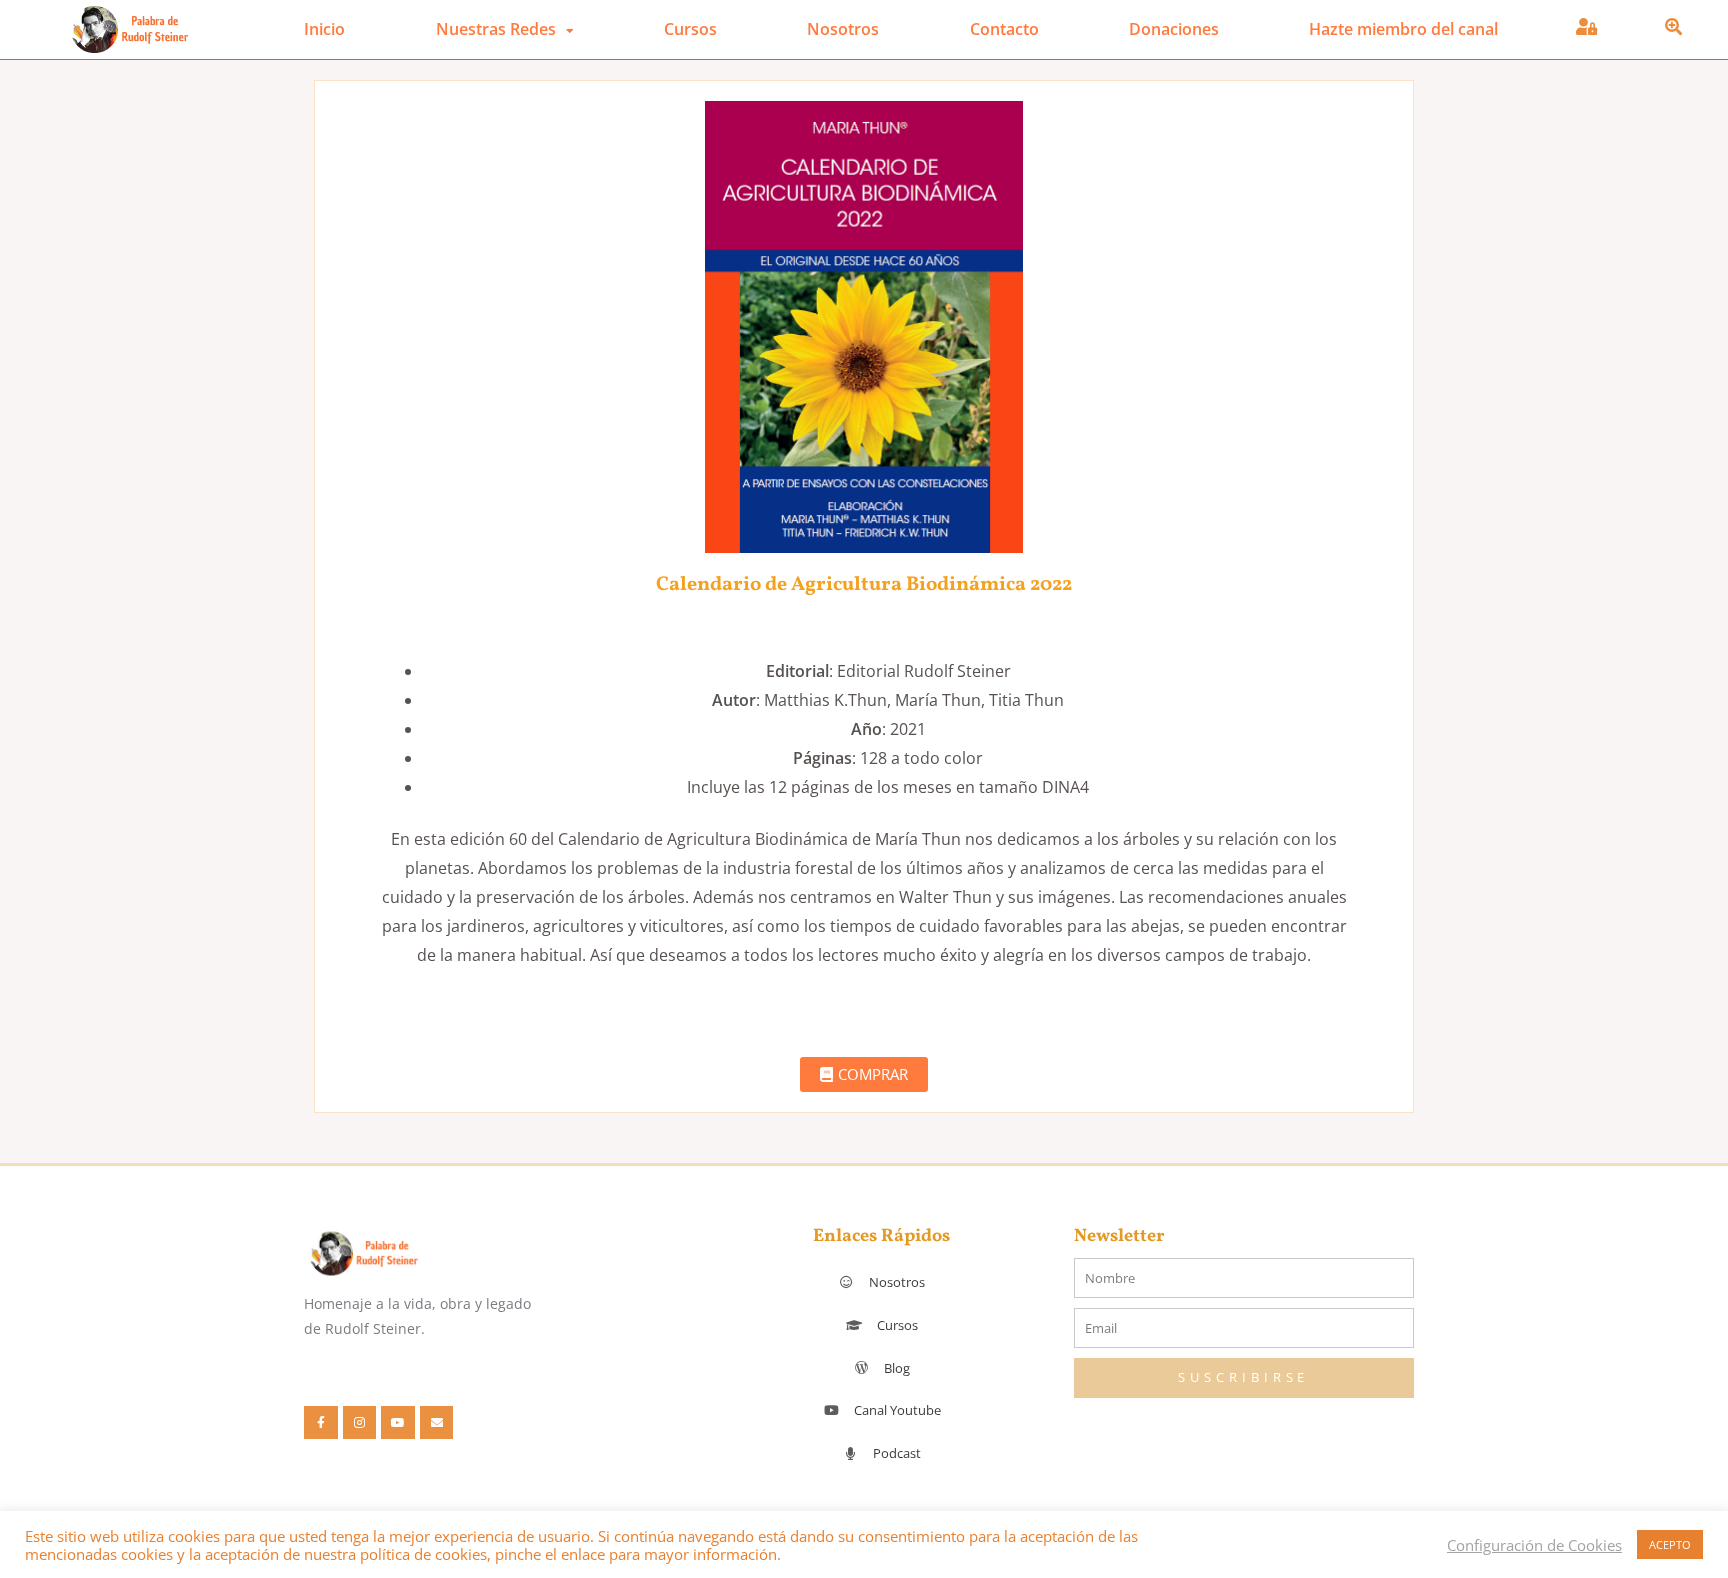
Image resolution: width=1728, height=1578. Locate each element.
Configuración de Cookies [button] (1534, 1545)
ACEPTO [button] (1670, 1544)
